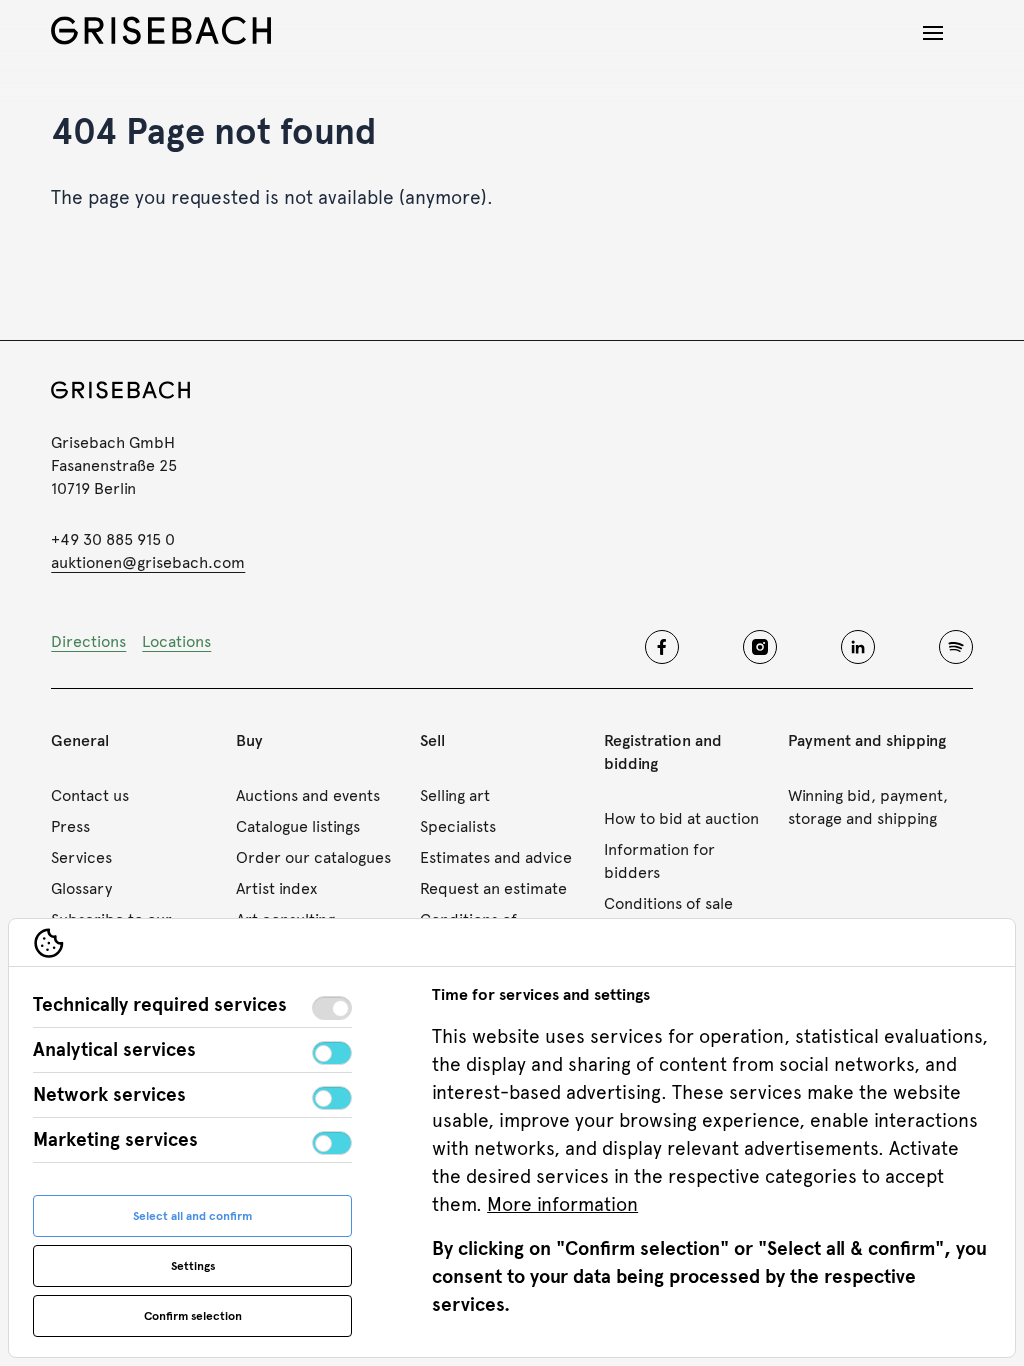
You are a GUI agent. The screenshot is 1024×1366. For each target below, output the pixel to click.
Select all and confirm (192, 1216)
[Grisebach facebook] (662, 647)
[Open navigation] (933, 33)
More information (562, 1204)
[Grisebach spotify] (956, 647)
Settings (193, 1266)
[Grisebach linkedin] (858, 647)
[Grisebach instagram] (760, 647)
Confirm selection (193, 1316)
